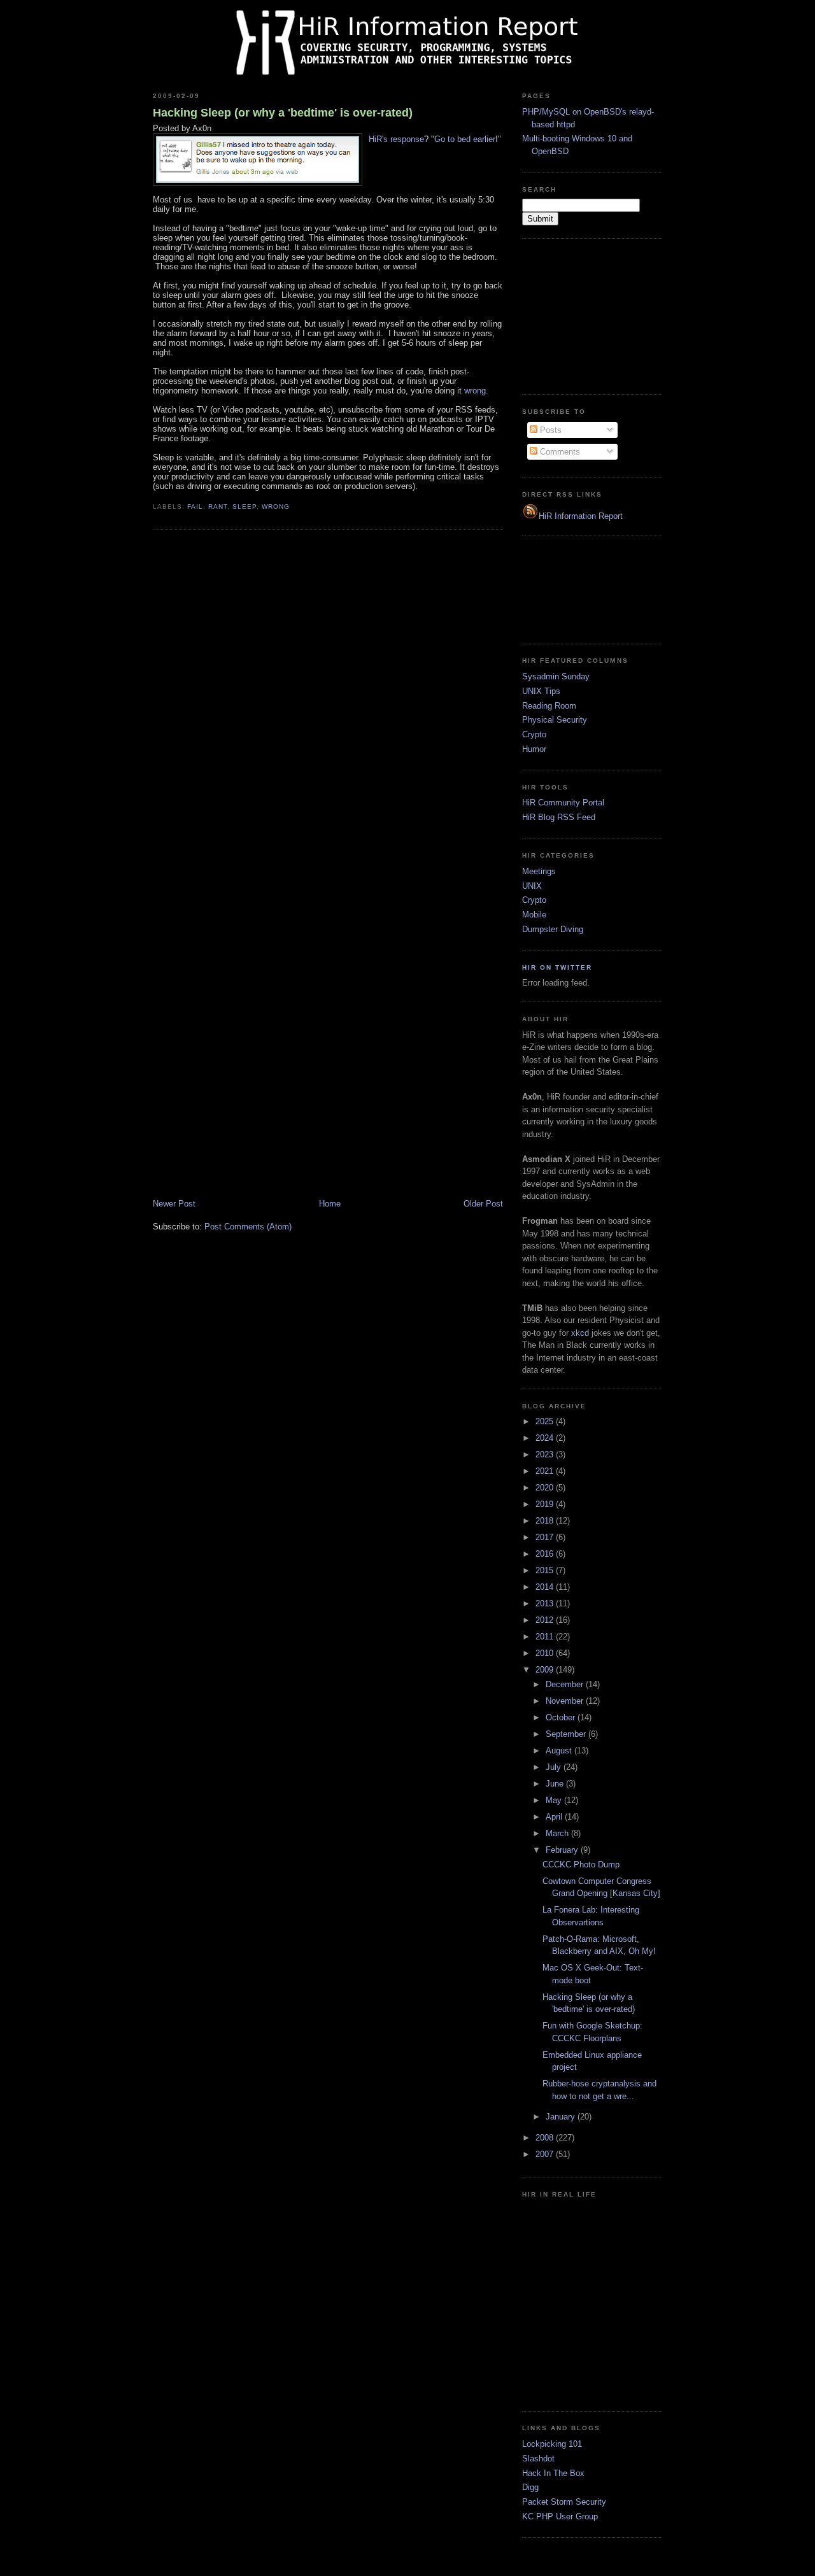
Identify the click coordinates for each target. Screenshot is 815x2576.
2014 (546, 1587)
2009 (546, 1670)
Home (330, 1204)
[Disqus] (328, 702)
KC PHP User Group (560, 2516)
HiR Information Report (581, 516)
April (555, 1817)
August (560, 1751)
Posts (549, 430)
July (555, 1767)
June (556, 1784)
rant (218, 506)
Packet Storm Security (564, 2502)
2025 (546, 1421)
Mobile (534, 915)
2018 (546, 1521)
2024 (546, 1438)
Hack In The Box (553, 2473)
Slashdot (538, 2459)
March (558, 1833)
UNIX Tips (541, 691)
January (562, 2117)
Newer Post (174, 1204)
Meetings (539, 871)
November (566, 1701)
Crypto (534, 734)
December (566, 1684)
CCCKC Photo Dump (581, 1865)
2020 (546, 1488)
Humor (534, 749)
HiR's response (396, 139)
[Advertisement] (586, 315)
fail (195, 506)
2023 (546, 1454)
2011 (546, 1637)
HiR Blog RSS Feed (559, 817)
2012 (546, 1620)
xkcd (580, 1333)
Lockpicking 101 (552, 2444)
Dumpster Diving (553, 929)
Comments (559, 452)
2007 (546, 2154)
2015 (546, 1570)
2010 (546, 1653)
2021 (546, 1471)
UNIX (532, 886)
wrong (475, 391)
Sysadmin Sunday (556, 676)
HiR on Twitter (557, 967)
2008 (546, 2138)
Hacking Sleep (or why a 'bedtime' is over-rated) (283, 113)
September (567, 1734)
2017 (546, 1537)
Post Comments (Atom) (248, 1227)
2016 (546, 1554)
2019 (546, 1504)
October (562, 1717)
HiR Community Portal (563, 803)
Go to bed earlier (465, 139)
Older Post (483, 1204)
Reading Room (549, 706)
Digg (530, 2487)
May (555, 1800)
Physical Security (555, 720)
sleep (244, 506)
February (563, 1850)
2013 (546, 1603)
